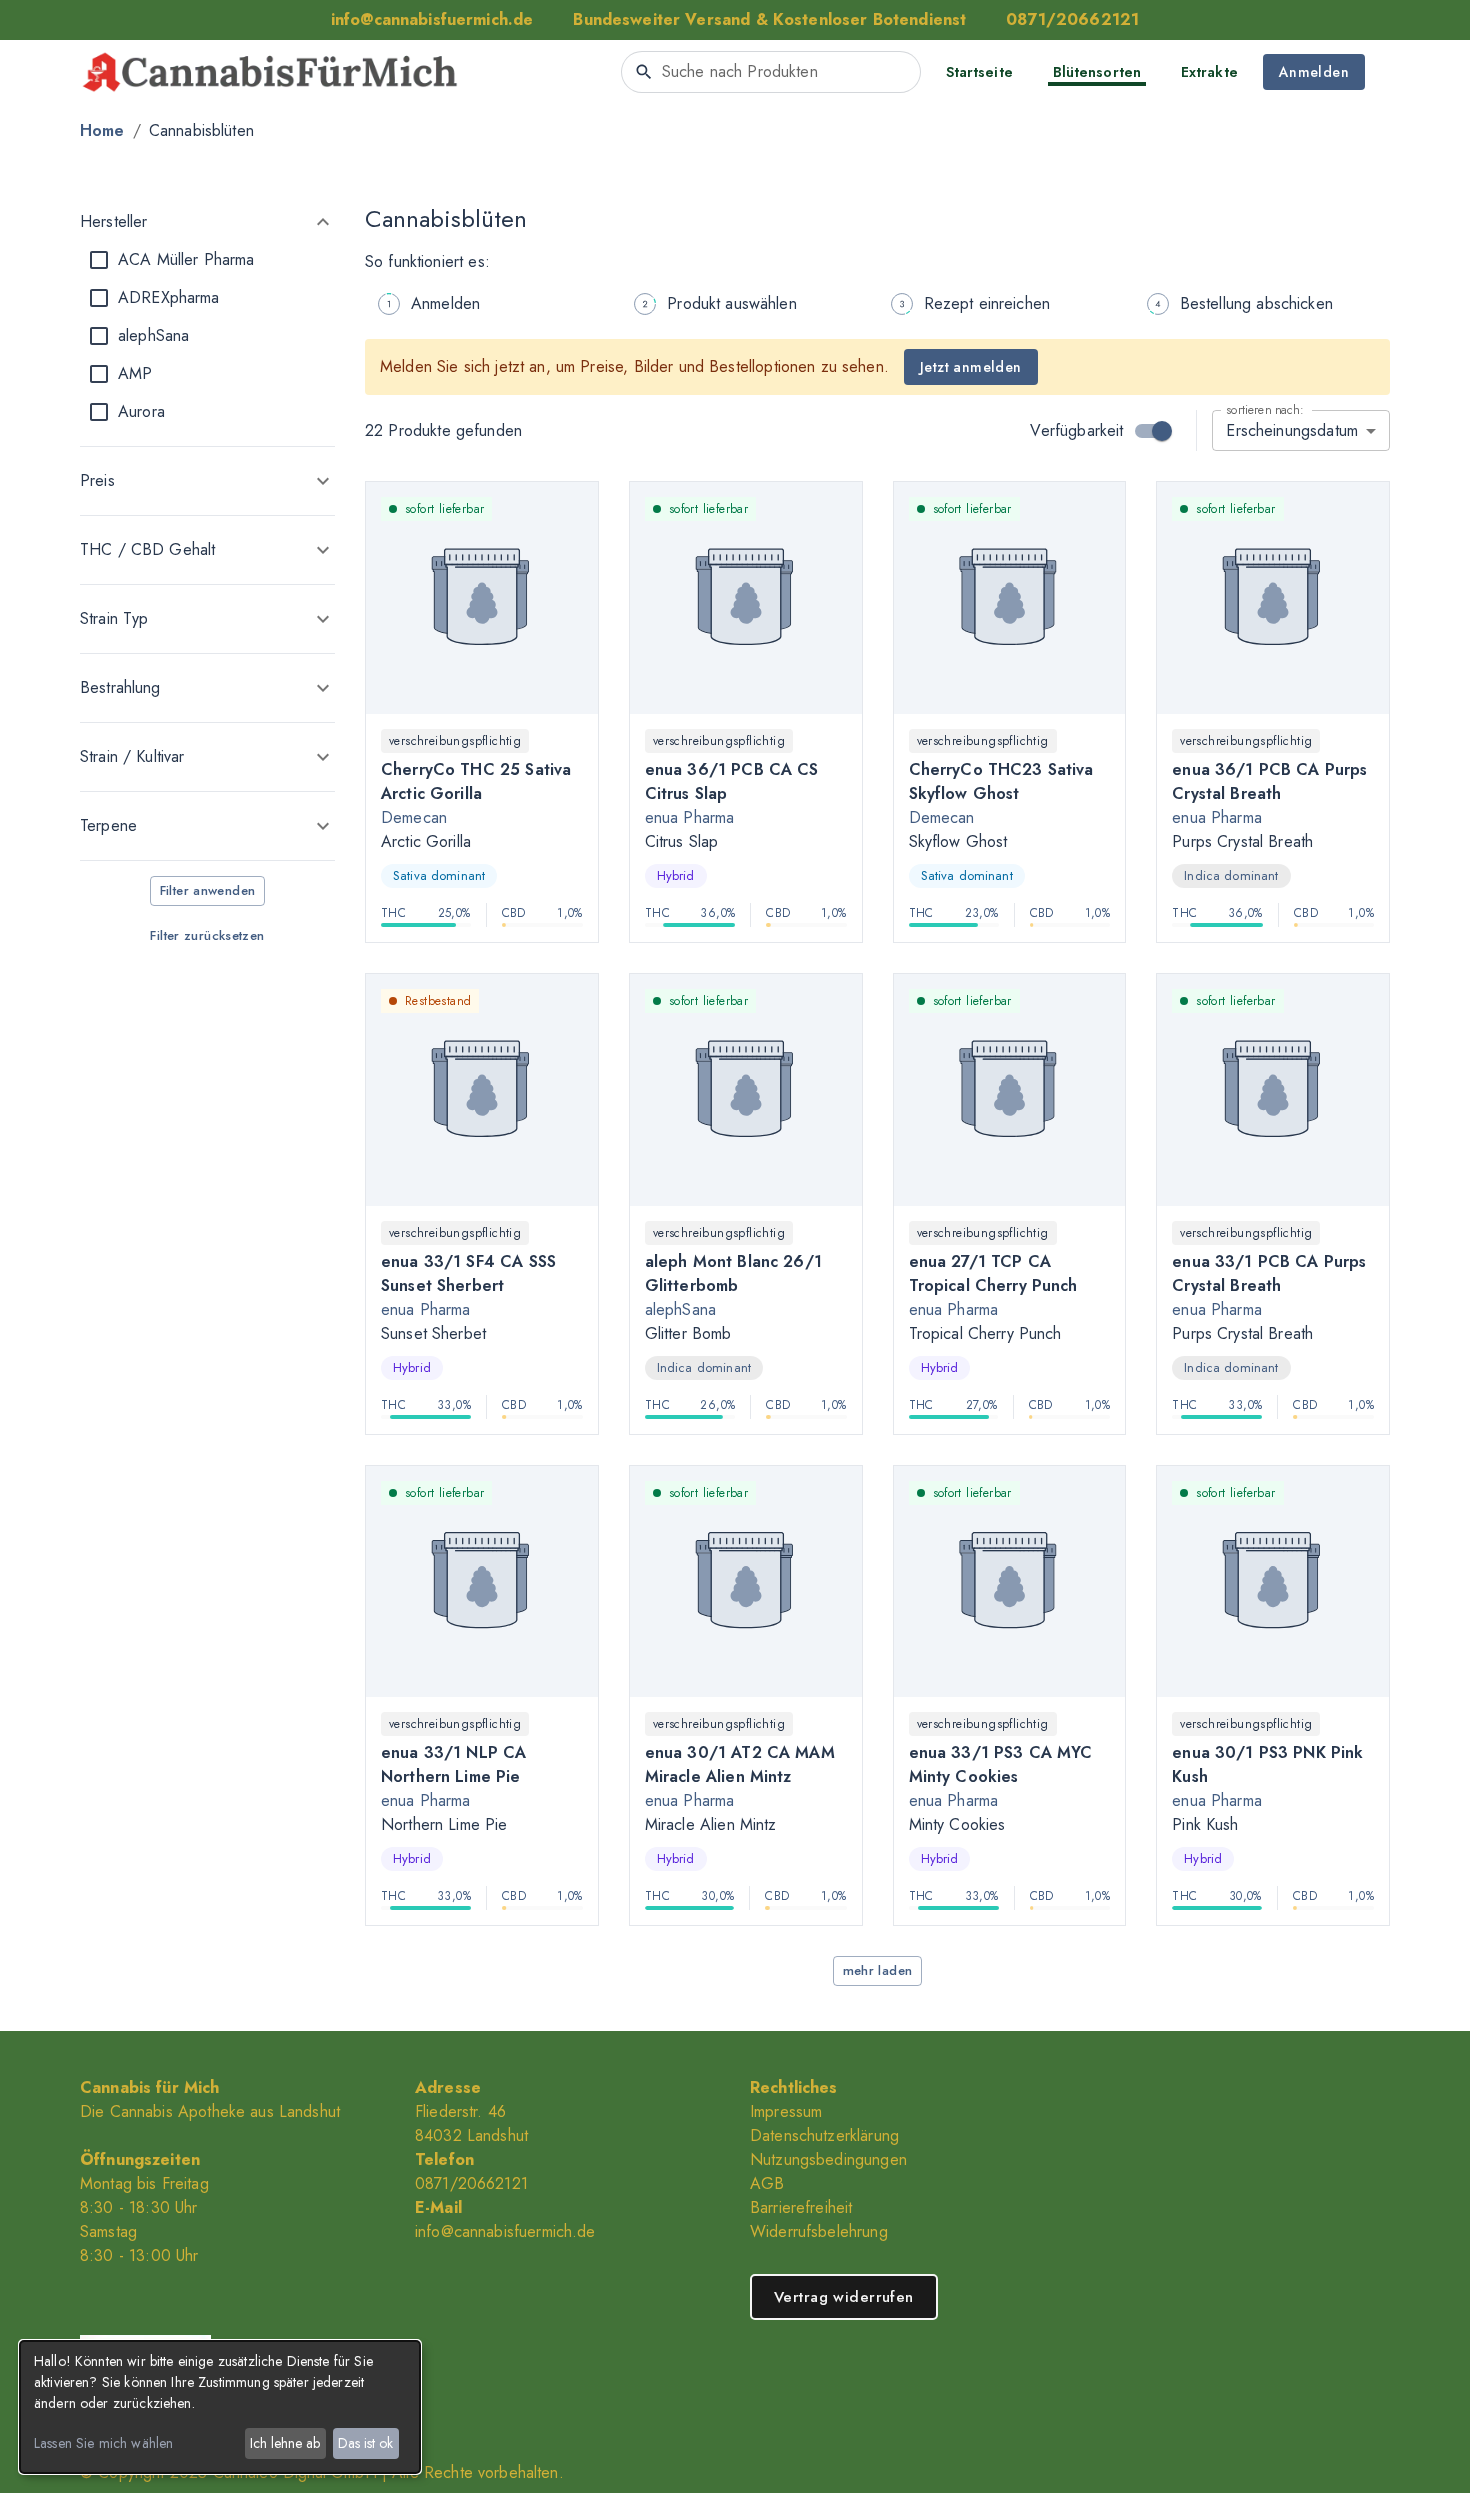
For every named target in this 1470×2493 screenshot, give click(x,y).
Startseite (979, 72)
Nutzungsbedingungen (828, 2159)
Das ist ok (365, 2443)
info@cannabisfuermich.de (505, 2231)
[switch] (1162, 431)
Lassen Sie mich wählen (103, 2443)
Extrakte (1209, 72)
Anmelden (1314, 72)
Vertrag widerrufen (844, 2297)
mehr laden (878, 1970)
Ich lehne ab (285, 2443)
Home (102, 130)
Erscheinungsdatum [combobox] (1292, 430)
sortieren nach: (1264, 409)
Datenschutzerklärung (824, 2135)
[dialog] (220, 2407)
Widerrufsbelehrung (819, 2231)
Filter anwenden (208, 890)
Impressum (786, 2111)
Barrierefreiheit (801, 2207)
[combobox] (771, 72)
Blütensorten (1097, 72)
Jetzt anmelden (971, 367)
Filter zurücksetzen (207, 935)
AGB (767, 2183)
